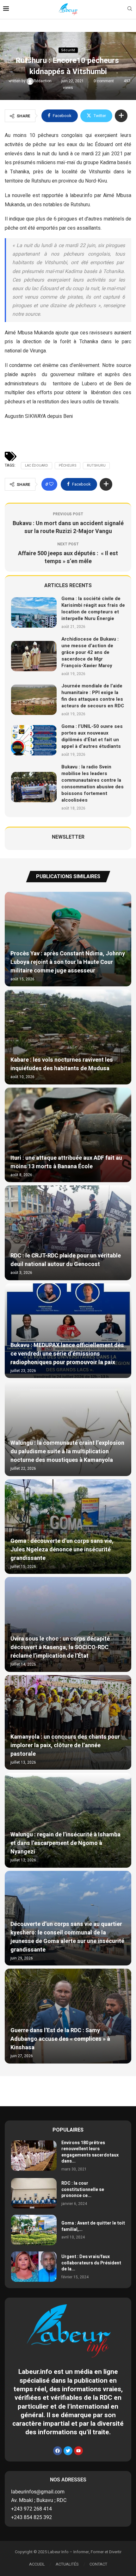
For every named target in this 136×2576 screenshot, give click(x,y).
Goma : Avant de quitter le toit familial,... (93, 2226)
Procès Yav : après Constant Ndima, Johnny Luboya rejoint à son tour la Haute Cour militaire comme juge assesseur (68, 962)
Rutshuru (96, 466)
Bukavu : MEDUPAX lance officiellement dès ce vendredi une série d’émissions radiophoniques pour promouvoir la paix (67, 1354)
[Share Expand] (121, 116)
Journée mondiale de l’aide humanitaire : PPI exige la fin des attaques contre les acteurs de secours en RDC (93, 696)
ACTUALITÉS (67, 2564)
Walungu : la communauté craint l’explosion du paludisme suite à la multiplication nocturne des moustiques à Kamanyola (67, 1452)
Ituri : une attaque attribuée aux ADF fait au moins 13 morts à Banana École (66, 1162)
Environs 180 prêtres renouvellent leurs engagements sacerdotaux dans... (90, 2152)
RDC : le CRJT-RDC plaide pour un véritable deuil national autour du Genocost (66, 1260)
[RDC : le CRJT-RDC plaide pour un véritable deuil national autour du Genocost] (68, 1233)
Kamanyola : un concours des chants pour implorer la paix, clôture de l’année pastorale (65, 1745)
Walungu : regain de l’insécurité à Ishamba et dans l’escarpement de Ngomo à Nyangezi (65, 1843)
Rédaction (43, 81)
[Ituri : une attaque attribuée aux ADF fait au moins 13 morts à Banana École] (68, 1135)
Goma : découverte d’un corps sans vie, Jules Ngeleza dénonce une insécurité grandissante (62, 1550)
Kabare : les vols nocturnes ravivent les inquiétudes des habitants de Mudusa (62, 1064)
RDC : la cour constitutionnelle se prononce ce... (83, 2189)
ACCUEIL (37, 2564)
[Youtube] (78, 2451)
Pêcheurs (68, 466)
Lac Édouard (37, 466)
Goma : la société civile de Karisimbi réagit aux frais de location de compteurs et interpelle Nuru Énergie (93, 608)
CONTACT (98, 2564)
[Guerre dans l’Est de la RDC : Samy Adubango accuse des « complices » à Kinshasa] (68, 2016)
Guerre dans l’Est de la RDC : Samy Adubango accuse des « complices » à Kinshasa (60, 2039)
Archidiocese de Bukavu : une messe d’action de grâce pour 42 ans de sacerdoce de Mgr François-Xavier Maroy (90, 652)
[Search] (130, 10)
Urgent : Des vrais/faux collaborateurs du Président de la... (91, 2263)
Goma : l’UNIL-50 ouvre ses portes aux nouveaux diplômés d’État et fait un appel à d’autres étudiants (92, 736)
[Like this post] (51, 484)
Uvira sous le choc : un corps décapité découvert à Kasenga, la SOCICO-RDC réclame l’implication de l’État (60, 1647)
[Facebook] (58, 2451)
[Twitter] (68, 2451)
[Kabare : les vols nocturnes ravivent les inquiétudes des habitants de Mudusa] (68, 1037)
